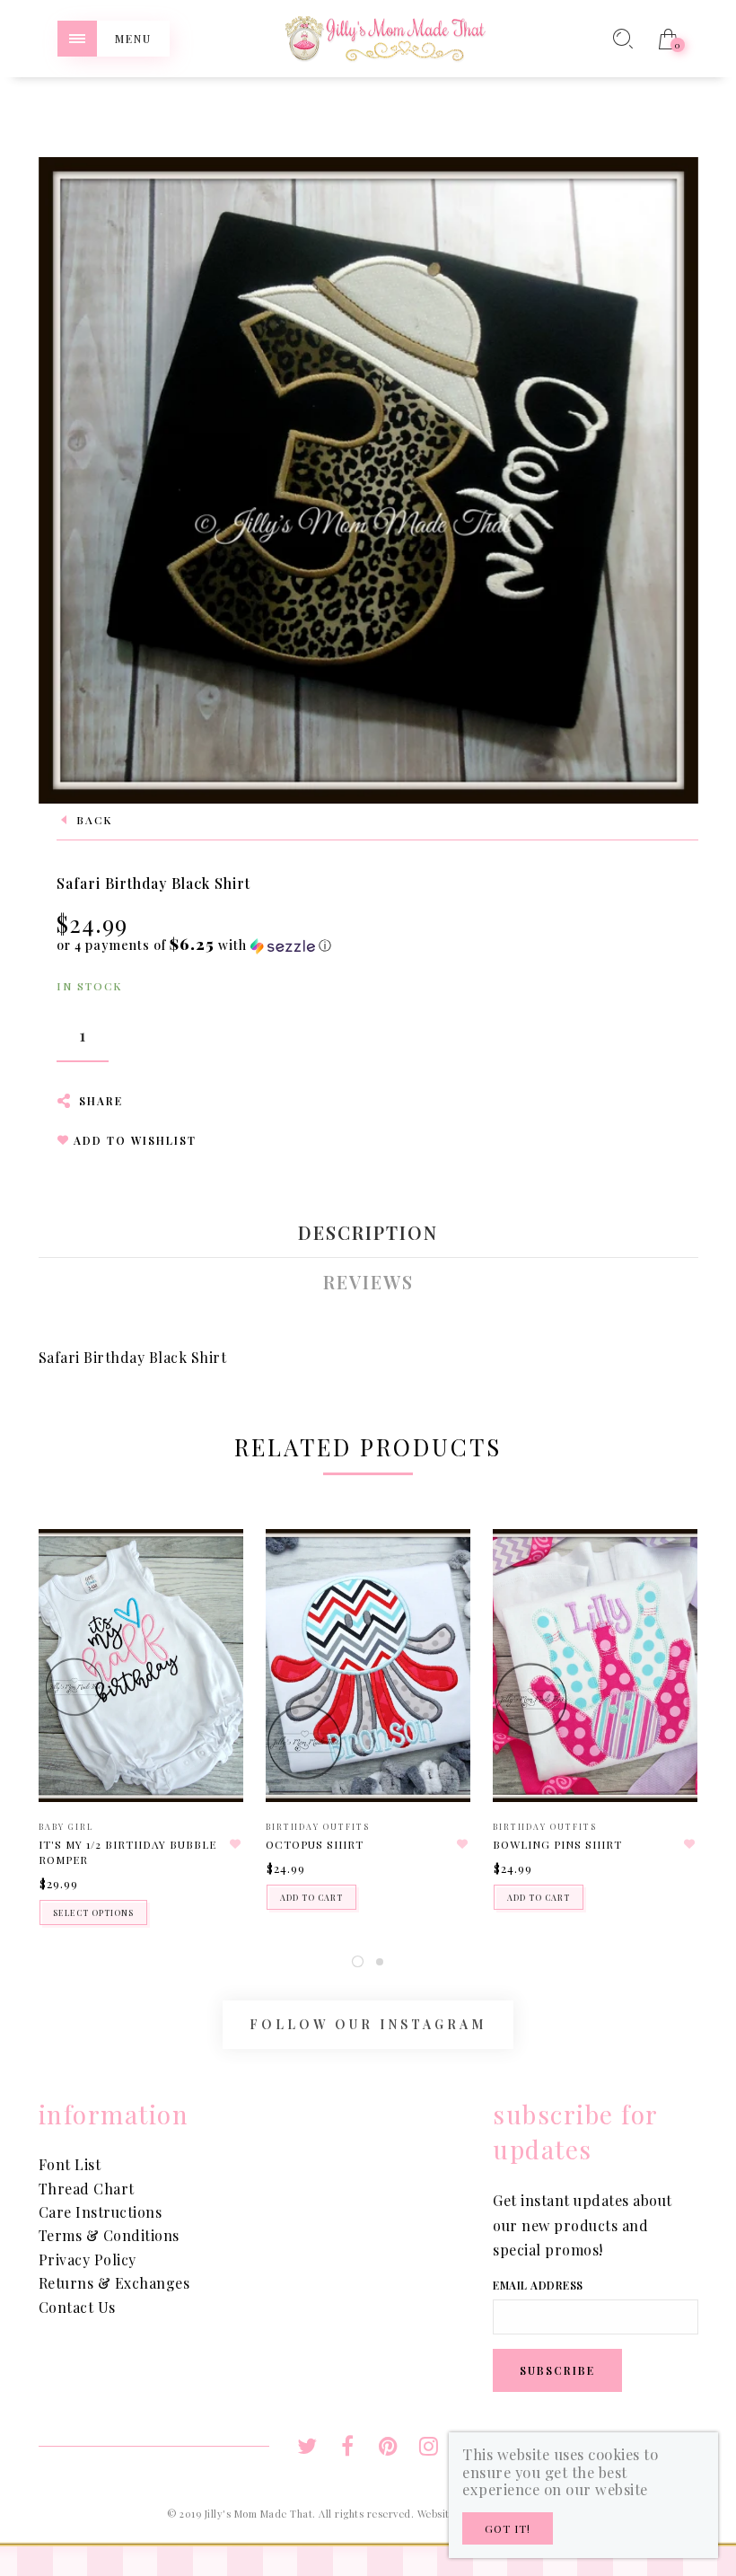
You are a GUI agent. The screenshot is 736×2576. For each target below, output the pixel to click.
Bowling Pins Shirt (557, 1844)
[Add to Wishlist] (235, 1844)
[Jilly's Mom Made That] (385, 36)
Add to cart (311, 1897)
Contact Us (77, 2307)
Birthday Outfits (318, 1826)
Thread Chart (87, 2189)
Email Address (538, 2285)
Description (368, 1233)
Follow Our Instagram (368, 2024)
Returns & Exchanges (114, 2283)
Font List (70, 2164)
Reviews (368, 1282)
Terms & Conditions (109, 2235)
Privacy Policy (88, 2259)
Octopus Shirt (315, 1844)
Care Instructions (101, 2212)
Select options (93, 1912)
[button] (194, 945)
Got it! (508, 2528)
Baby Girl (66, 1826)
